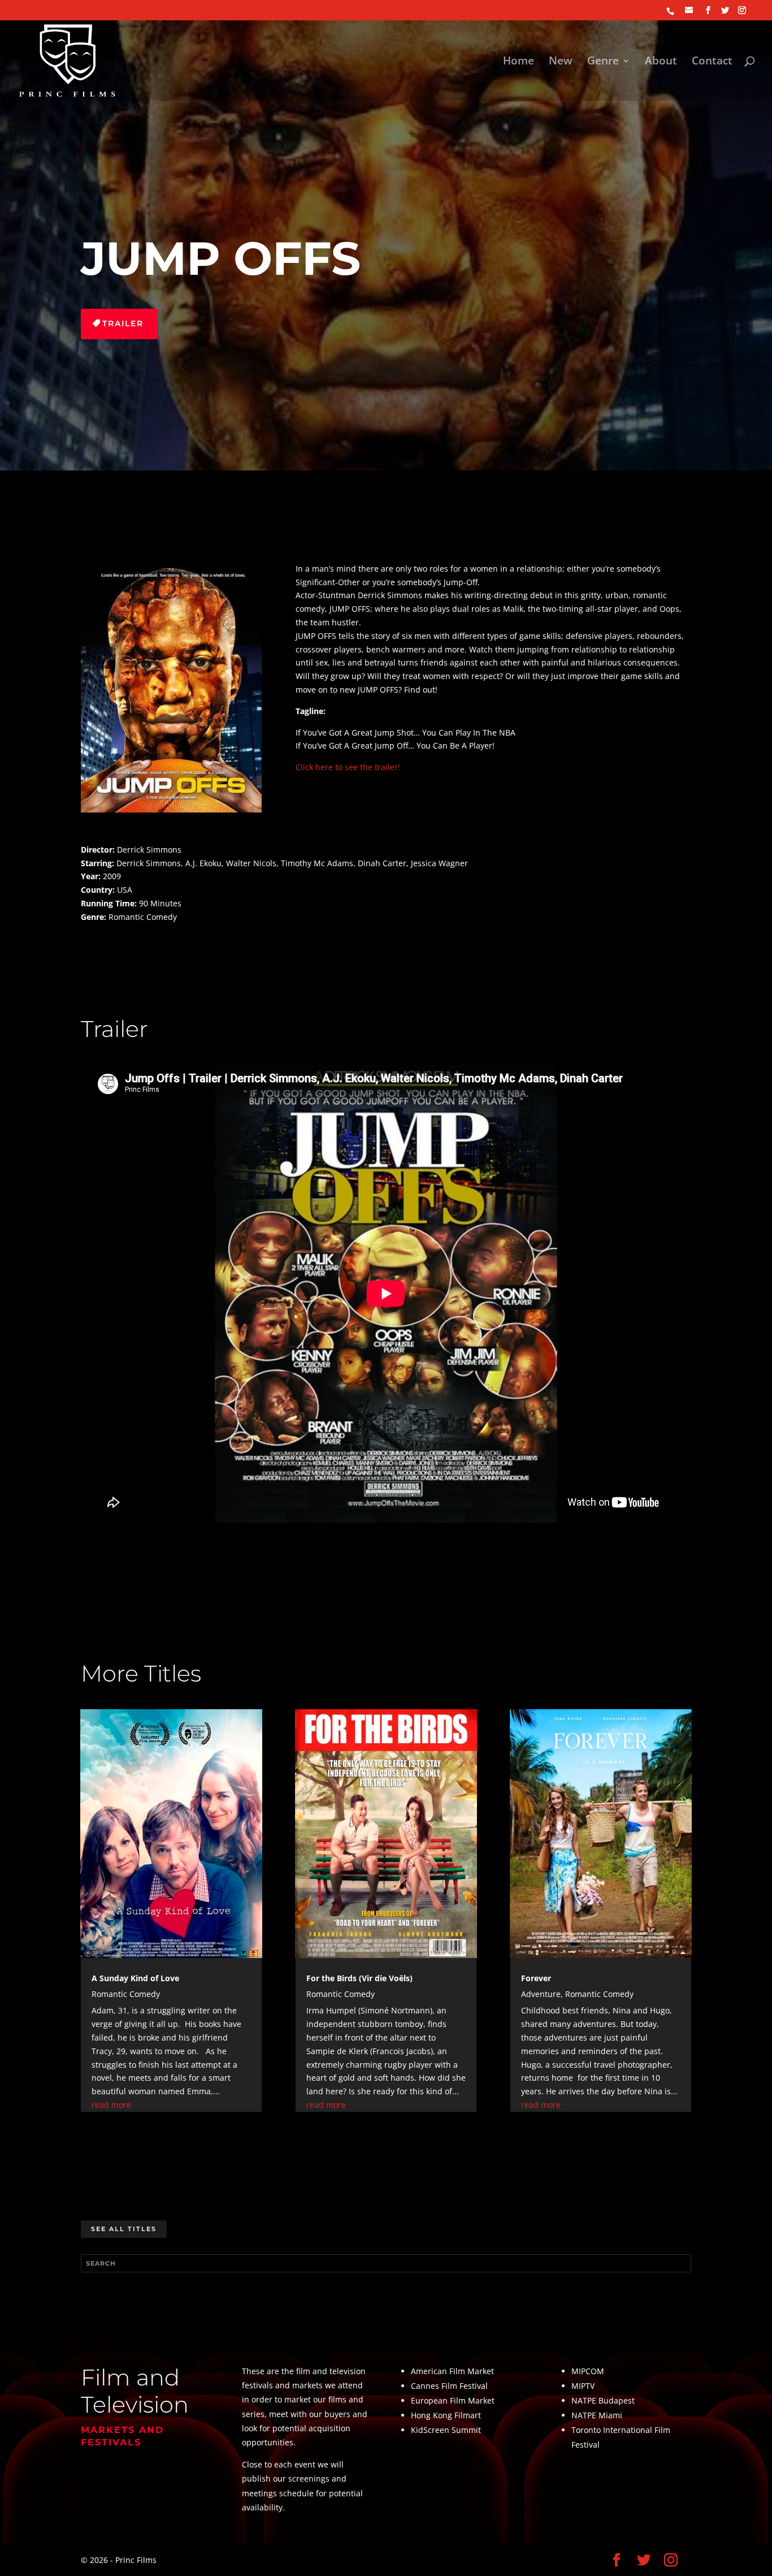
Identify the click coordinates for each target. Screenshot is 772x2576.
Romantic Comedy (126, 1994)
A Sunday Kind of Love (135, 1978)
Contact (712, 62)
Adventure (541, 1994)
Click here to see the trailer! (348, 767)
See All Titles (124, 2229)
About (661, 62)
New (561, 62)
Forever (536, 1978)
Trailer (123, 323)
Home (519, 62)
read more (111, 2105)
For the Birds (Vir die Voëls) (359, 1978)
